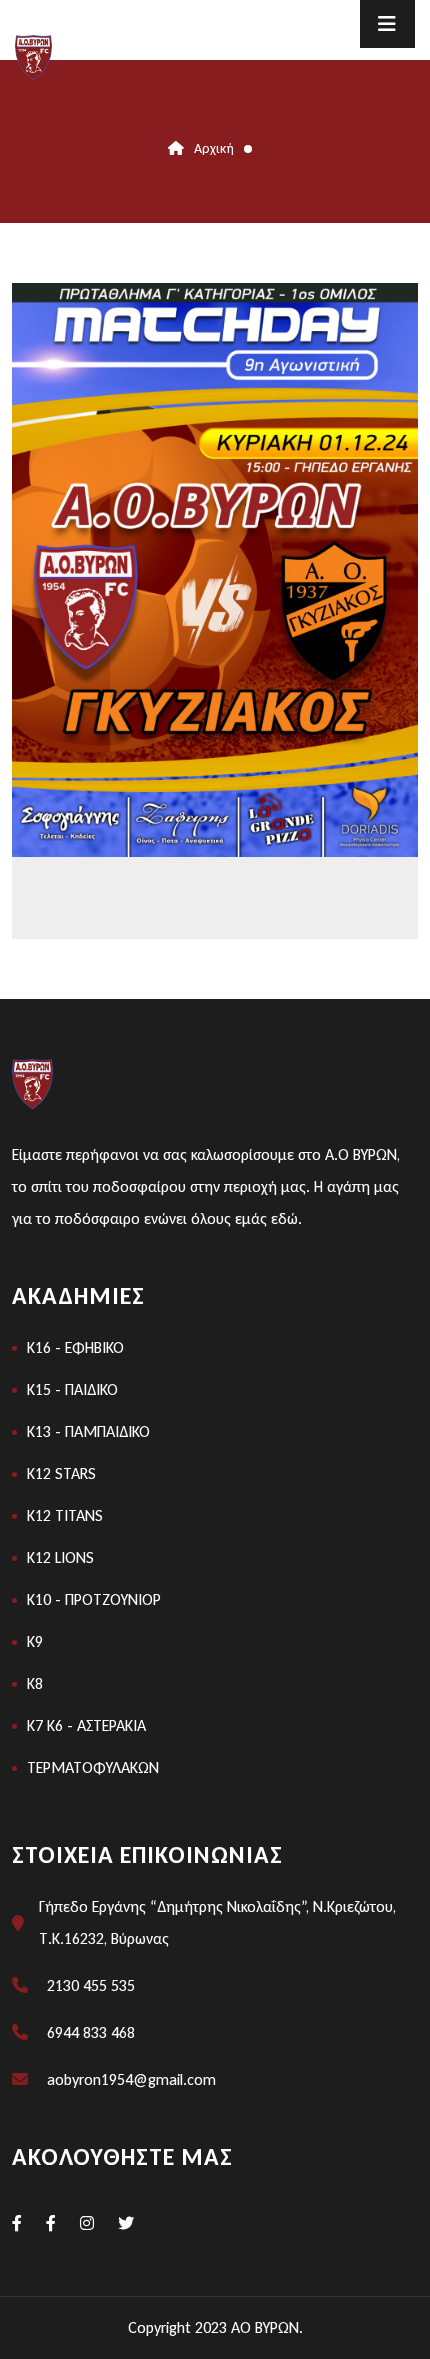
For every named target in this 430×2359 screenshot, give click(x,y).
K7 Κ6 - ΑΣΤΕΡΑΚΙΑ (86, 1725)
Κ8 (35, 1683)
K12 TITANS (65, 1515)
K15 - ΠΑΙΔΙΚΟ (72, 1389)
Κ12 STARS (61, 1473)
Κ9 (35, 1641)
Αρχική (214, 148)
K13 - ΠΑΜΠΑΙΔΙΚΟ (88, 1431)
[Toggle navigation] (387, 24)
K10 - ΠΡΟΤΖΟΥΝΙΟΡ (94, 1599)
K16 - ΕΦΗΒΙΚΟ (75, 1347)
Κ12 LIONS (60, 1557)
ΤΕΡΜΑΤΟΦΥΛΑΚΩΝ (93, 1767)
